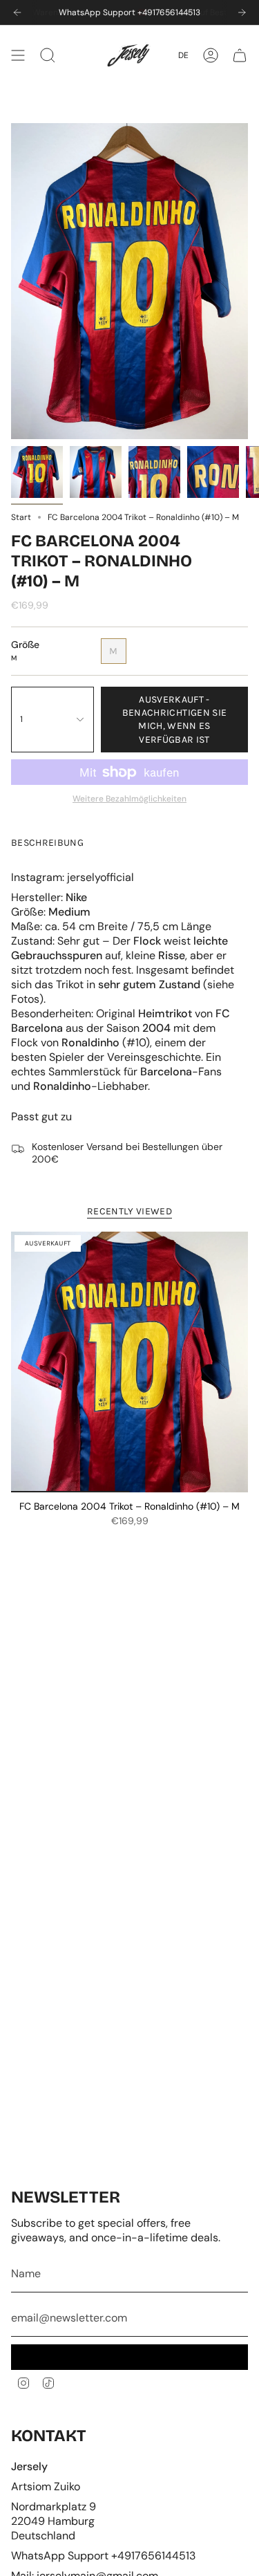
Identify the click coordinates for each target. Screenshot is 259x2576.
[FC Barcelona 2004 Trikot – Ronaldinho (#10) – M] (129, 1362)
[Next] (242, 12)
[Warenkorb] (240, 55)
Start (21, 517)
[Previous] (17, 12)
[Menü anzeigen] (18, 55)
